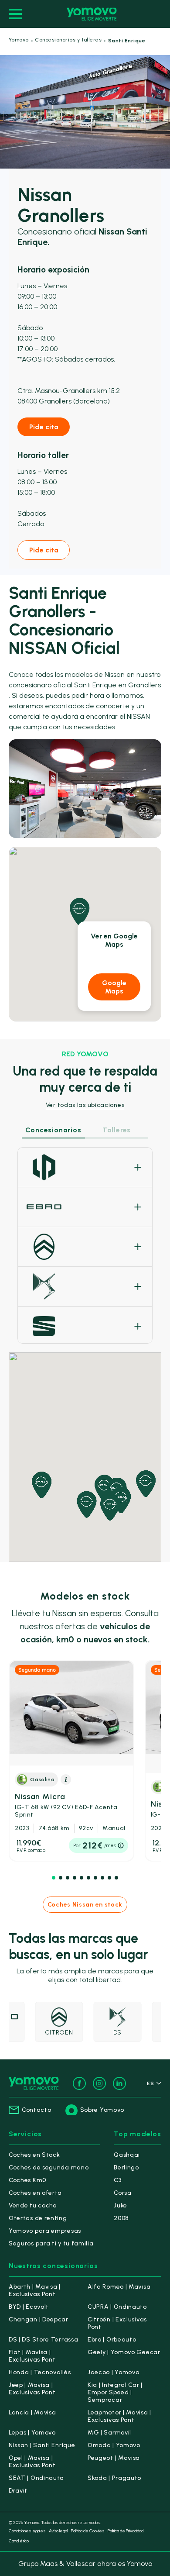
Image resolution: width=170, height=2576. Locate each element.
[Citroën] (85, 1247)
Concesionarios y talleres (68, 40)
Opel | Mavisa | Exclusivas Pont (32, 2462)
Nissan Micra (66, 1805)
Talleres (117, 1130)
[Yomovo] (92, 14)
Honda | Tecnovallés (40, 2372)
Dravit (18, 2491)
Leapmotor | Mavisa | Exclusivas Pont (119, 2416)
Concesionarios (53, 1130)
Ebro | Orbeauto (112, 2340)
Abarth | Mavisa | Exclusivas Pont (35, 2290)
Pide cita (44, 427)
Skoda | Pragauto (114, 2478)
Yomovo (19, 40)
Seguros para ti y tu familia (51, 2243)
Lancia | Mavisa (32, 2412)
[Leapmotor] (85, 1167)
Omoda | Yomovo (114, 2445)
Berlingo (126, 2167)
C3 (117, 2180)
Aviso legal (58, 2531)
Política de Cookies (88, 2531)
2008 (121, 2218)
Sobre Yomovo (102, 2110)
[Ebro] (85, 1207)
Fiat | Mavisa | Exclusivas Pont (32, 2356)
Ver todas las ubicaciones (85, 1105)
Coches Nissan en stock (85, 1905)
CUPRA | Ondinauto (117, 2307)
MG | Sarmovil (109, 2433)
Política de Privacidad (126, 2531)
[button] (54, 1878)
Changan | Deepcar (39, 2319)
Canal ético (19, 2541)
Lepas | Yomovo (32, 2433)
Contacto (37, 2110)
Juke (121, 2205)
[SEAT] (85, 1326)
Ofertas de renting (38, 2218)
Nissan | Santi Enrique (42, 2445)
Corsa (123, 2193)
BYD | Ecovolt (29, 2307)
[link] (71, 1761)
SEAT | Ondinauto (36, 2478)
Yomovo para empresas (45, 2231)
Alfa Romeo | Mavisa (119, 2287)
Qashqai (127, 2155)
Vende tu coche (33, 2205)
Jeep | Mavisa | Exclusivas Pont (32, 2389)
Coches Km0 (27, 2180)
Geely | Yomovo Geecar (124, 2352)
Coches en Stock (34, 2155)
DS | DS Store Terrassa (43, 2340)
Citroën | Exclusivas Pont (117, 2323)
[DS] (85, 1286)
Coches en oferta (35, 2193)
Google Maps (114, 987)
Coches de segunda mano (49, 2167)
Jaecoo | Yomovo (114, 2372)
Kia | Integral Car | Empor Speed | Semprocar (115, 2392)
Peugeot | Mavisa (114, 2458)
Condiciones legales (27, 2531)
